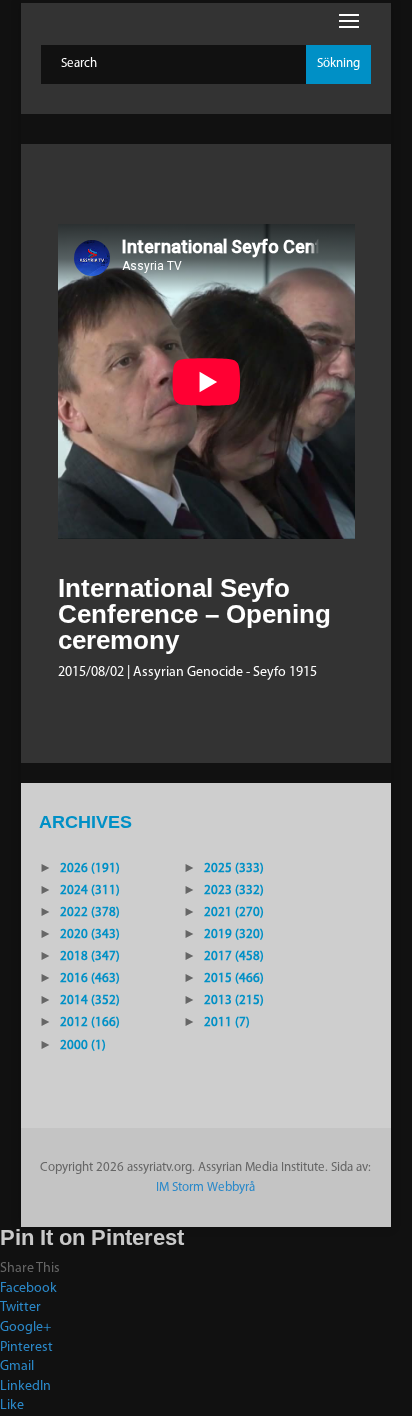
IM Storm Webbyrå (205, 1187)
